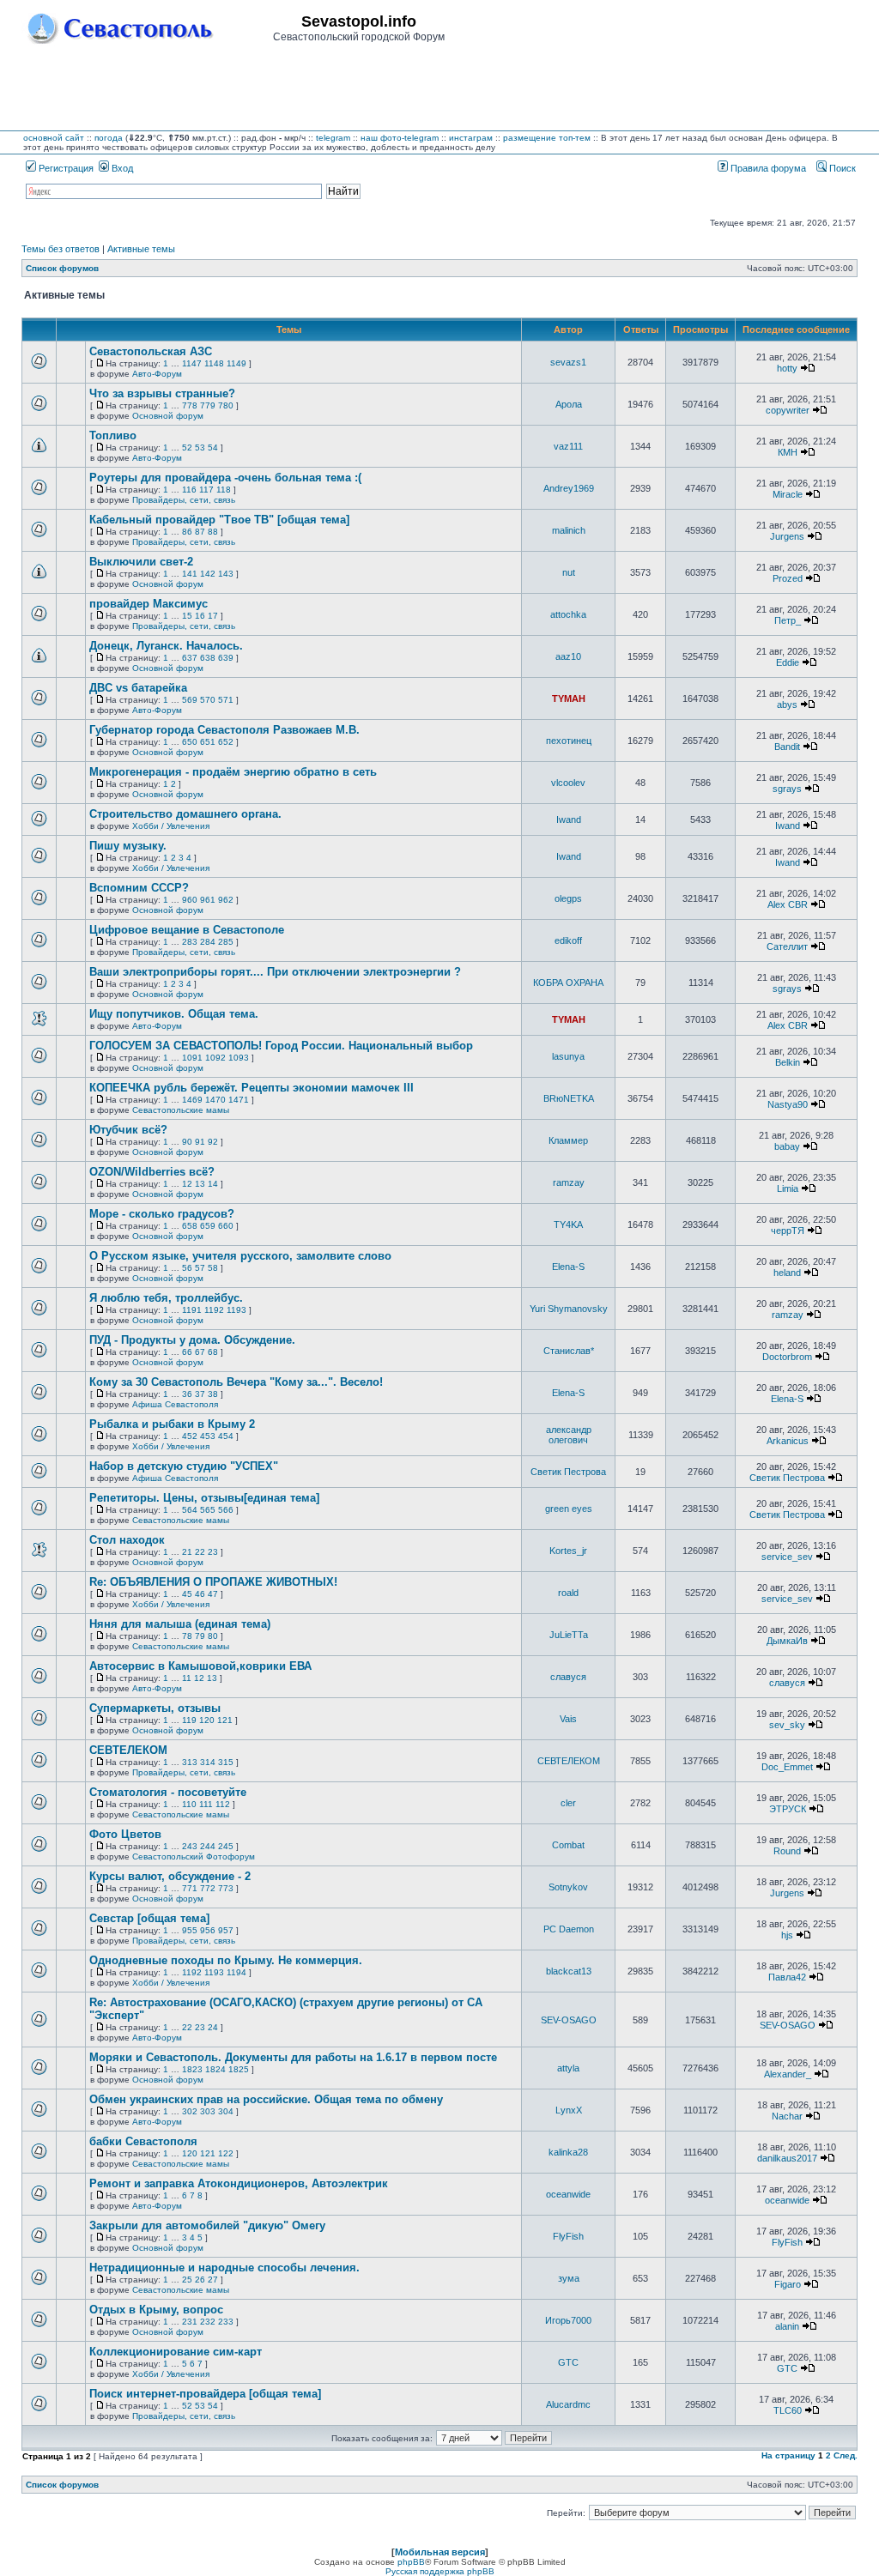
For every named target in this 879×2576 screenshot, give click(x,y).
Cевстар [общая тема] (149, 1918)
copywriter (788, 410)
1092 (215, 1058)
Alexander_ (788, 2074)
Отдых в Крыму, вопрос (156, 2310)
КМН (788, 452)
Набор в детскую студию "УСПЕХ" (184, 1466)
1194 (236, 1972)
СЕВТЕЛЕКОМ (128, 1750)
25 (187, 2280)
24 (213, 2027)
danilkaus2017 (787, 2158)
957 (226, 1930)
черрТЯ (788, 1231)
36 (187, 1394)
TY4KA (568, 1225)
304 (226, 2111)
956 (208, 1930)
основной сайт (54, 138)
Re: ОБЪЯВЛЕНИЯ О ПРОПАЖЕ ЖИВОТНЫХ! (213, 1582)
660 (226, 1226)
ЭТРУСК (788, 1809)
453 (208, 1436)
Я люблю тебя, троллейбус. (166, 1298)
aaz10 (568, 656)
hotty (787, 368)
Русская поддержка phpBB (440, 2571)
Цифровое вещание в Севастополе (187, 930)
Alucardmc (568, 2404)
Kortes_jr (568, 1551)
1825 (239, 2069)
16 (200, 616)
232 (208, 2322)
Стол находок (127, 1540)
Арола (569, 404)
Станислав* (569, 1351)
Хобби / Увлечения (171, 826)
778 (190, 405)
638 (208, 658)
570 (208, 700)
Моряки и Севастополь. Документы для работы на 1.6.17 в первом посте (293, 2057)
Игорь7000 (568, 2320)
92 (213, 1142)
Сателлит (787, 946)
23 (213, 1552)
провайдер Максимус (149, 604)
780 (226, 405)
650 (190, 742)
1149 (236, 363)
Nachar (787, 2116)
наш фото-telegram (400, 138)
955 (190, 1930)
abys (787, 704)
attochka (568, 614)
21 (187, 1552)
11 (187, 1678)
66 (187, 1352)
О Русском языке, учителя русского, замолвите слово (240, 1256)
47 (213, 1594)
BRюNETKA (569, 1098)
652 (226, 742)
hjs (787, 1935)
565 (208, 1510)
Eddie (788, 662)
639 (226, 658)
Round (787, 1851)
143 (226, 574)
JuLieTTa (569, 1635)
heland (787, 1273)
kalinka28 (568, 2152)
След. (846, 2455)
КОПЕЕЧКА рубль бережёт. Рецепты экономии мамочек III (252, 1088)
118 (224, 490)
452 (190, 1436)
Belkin (788, 1062)
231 (190, 2322)
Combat (568, 1845)
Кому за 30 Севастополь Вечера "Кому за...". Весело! (236, 1382)
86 (187, 532)
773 (226, 1888)
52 (187, 447)
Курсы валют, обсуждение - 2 (170, 1876)
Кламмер (568, 1140)
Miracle (788, 494)
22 (200, 1552)
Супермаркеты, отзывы (155, 1708)
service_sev (787, 1557)
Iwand (569, 819)
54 (213, 447)
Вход (121, 168)
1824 (215, 2069)
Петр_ (788, 620)
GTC (568, 2362)
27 (213, 2280)
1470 (215, 1100)
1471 (239, 1100)
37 (200, 1394)
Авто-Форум (157, 374)
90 (187, 1142)
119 (189, 1720)
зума (569, 2278)
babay (787, 1146)
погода (109, 138)
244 (208, 1846)
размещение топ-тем (547, 138)
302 (190, 2111)
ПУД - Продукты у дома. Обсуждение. (192, 1340)
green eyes (569, 1509)
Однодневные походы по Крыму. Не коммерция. (226, 1960)
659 (208, 1226)
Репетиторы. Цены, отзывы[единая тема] (204, 1498)
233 (226, 2322)
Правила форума (767, 168)
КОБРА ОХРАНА (568, 983)
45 (187, 1594)
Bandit (787, 747)
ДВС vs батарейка (138, 688)
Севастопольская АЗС (151, 351)
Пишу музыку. (128, 846)
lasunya (568, 1056)
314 (208, 1762)
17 (213, 616)
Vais (568, 1719)
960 (190, 900)
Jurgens (787, 536)
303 (208, 2111)
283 (190, 942)
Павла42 (787, 1977)
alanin (787, 2326)
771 (190, 1888)
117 (206, 490)
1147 (192, 363)
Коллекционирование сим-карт (176, 2352)
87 (200, 532)
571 (226, 700)
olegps (568, 898)
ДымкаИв (787, 1641)
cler (568, 1803)
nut (569, 572)
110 (189, 1804)
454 (226, 1436)
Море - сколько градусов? (162, 1214)
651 (208, 742)
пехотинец (569, 741)
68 (213, 1352)
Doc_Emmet (787, 1767)
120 (207, 1720)
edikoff (568, 940)
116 (189, 490)
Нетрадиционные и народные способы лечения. (224, 2268)
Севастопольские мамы (181, 1110)
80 (213, 1636)
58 (213, 1268)
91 (200, 1142)
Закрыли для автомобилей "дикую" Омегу (207, 2225)
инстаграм (471, 138)
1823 (192, 2069)
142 (208, 574)
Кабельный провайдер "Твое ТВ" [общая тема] (219, 520)
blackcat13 (569, 1971)
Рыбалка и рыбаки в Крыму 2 (172, 1424)
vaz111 (568, 446)
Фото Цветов (125, 1834)
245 (226, 1846)
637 (190, 658)
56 (187, 1268)
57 (200, 1268)
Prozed (788, 578)
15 (187, 616)
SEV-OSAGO (569, 2020)
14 (213, 1184)
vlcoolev (568, 783)
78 (187, 1636)
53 (200, 447)
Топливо (113, 435)
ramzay (569, 1182)
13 (200, 1184)
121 (225, 1720)
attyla (568, 2068)
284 (208, 942)
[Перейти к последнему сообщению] (808, 368)
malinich (569, 530)
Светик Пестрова (568, 1472)
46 (200, 1594)
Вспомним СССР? (139, 888)
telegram (333, 138)
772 (208, 1888)
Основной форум (168, 416)
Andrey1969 (569, 488)
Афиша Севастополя (175, 1404)
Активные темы (141, 249)
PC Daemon (569, 1929)
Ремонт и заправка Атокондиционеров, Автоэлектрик (239, 2183)
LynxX (569, 2110)
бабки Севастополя (143, 2141)
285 (226, 942)
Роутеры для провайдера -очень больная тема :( (225, 478)
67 (200, 1352)
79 (200, 1636)
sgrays (787, 789)
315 (226, 1762)
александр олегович (569, 1435)
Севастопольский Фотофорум (194, 1856)
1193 (236, 1310)
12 (187, 1184)
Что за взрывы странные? (162, 393)
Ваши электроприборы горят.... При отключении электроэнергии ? (275, 972)
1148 (214, 363)
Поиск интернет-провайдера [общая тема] (205, 2394)
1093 (239, 1058)
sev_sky (787, 1725)
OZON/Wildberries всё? (152, 1172)
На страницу (788, 2455)
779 (208, 405)
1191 (192, 1310)
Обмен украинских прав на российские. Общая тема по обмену (266, 2099)
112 (223, 1804)
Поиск (841, 168)
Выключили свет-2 (141, 562)
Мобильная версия (440, 2552)
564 (190, 1510)
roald (568, 1593)
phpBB (411, 2562)
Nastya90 (788, 1104)
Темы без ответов (61, 249)
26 (200, 2280)
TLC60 (788, 2410)
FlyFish (568, 2236)
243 (190, 1846)
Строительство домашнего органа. (185, 814)
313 (190, 1762)
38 (213, 1394)
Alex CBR (788, 904)
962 (226, 900)
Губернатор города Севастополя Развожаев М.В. (224, 730)
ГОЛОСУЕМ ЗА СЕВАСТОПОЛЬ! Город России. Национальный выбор (281, 1046)
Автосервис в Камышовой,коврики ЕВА (200, 1666)
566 (226, 1510)
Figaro (788, 2284)
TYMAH (569, 698)
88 (213, 532)
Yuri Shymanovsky (569, 1309)
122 (226, 2153)
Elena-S (568, 1267)
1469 (192, 1100)
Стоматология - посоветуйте (168, 1792)
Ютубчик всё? (128, 1130)
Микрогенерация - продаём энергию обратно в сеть (233, 772)
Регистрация (65, 168)
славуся (568, 1677)
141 (190, 574)
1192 (214, 1310)
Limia (788, 1188)
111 (206, 1804)
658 (190, 1226)
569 (190, 700)
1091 (192, 1058)
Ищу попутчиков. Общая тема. (174, 1014)
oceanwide (568, 2194)
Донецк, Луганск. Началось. (166, 646)
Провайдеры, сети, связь (184, 500)
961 (208, 900)
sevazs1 (568, 362)
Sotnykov (568, 1887)
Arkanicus (788, 1441)
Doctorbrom (787, 1357)
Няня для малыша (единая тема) (180, 1624)
